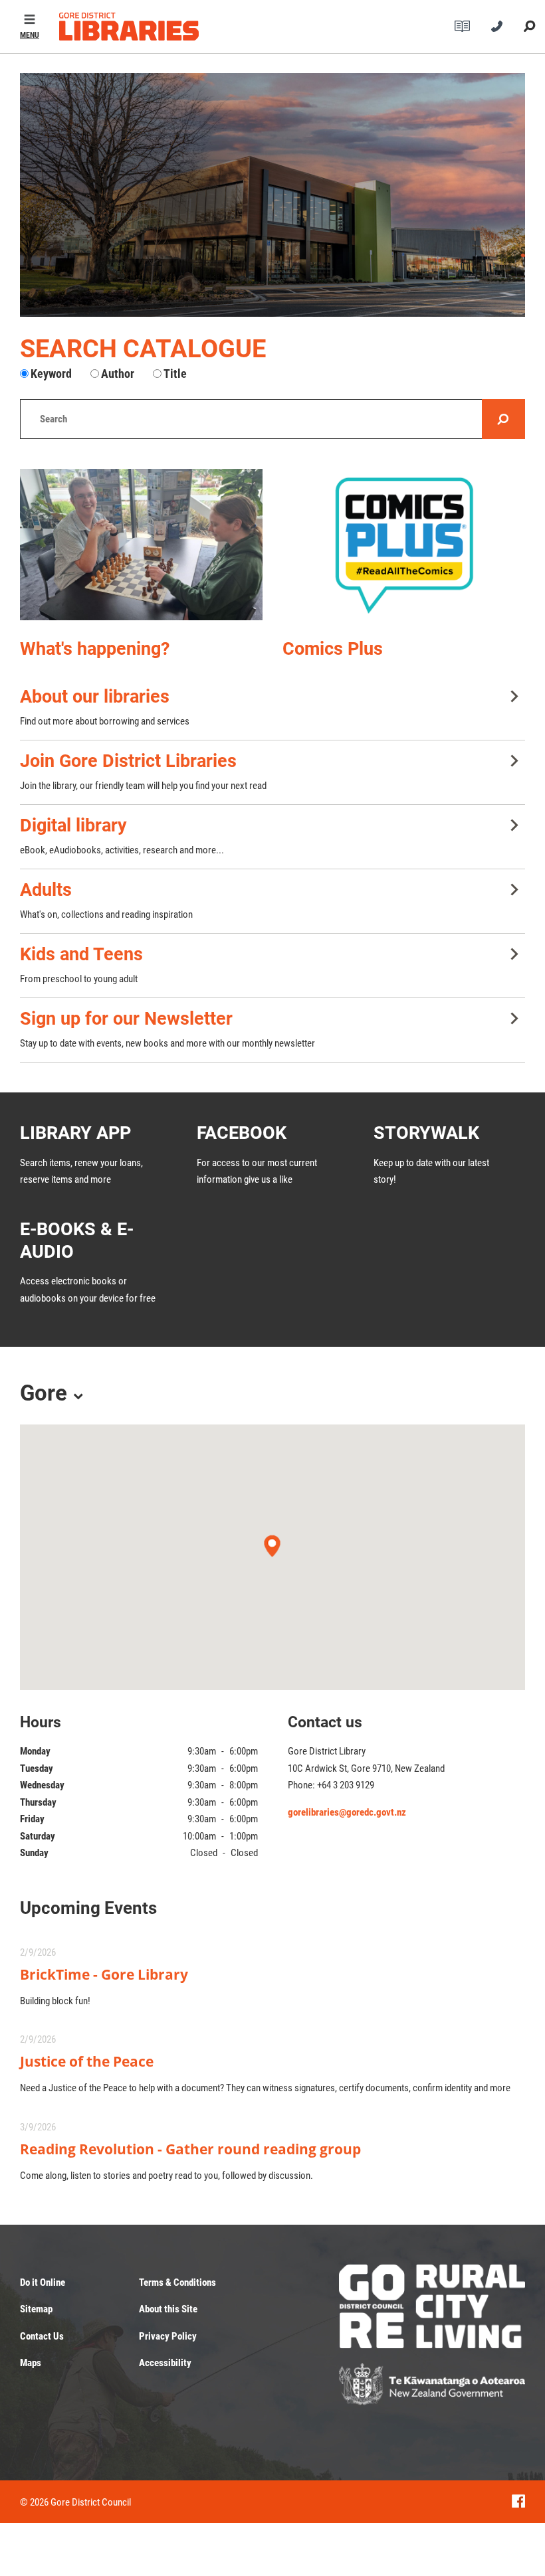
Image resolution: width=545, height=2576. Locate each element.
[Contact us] (497, 27)
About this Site (168, 2309)
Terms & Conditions (177, 2282)
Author (118, 374)
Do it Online (43, 2282)
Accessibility (165, 2363)
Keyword (51, 374)
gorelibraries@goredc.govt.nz (347, 1812)
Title (175, 374)
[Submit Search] (529, 27)
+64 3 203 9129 (346, 1785)
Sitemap (36, 2309)
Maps (31, 2363)
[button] (30, 27)
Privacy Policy (168, 2336)
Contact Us (42, 2336)
